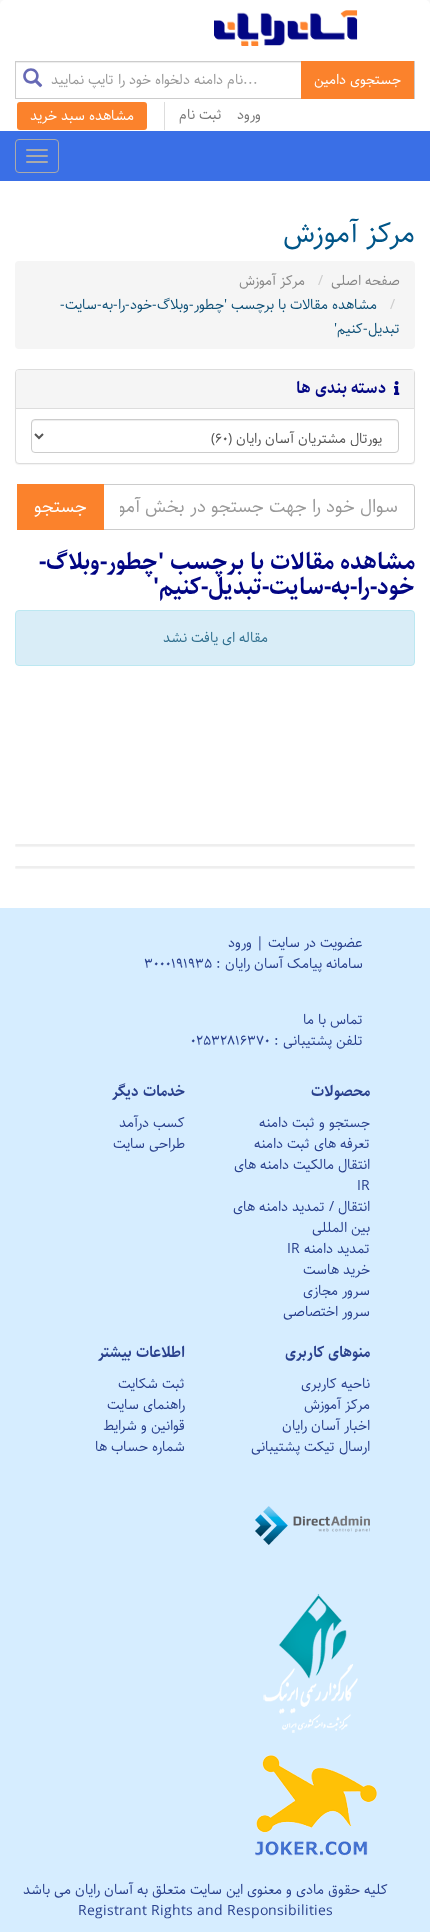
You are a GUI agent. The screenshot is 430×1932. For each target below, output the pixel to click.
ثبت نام (200, 115)
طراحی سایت (149, 1144)
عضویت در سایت (315, 943)
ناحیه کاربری (335, 1384)
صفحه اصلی (365, 281)
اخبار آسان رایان (326, 1426)
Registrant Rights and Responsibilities (205, 1911)
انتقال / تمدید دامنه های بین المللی (301, 1217)
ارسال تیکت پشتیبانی (310, 1447)
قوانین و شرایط (144, 1426)
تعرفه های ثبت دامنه (312, 1144)
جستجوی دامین (357, 80)
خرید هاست (336, 1270)
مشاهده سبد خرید (82, 116)
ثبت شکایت (151, 1384)
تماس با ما (333, 1020)
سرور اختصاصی (326, 1312)
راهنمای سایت (146, 1405)
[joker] (315, 1801)
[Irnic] (315, 1663)
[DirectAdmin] (315, 1525)
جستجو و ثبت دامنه (314, 1123)
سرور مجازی (336, 1291)
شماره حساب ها (140, 1447)
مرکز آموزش (272, 281)
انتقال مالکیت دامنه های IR (302, 1175)
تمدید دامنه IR (328, 1249)
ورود (249, 115)
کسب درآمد (152, 1123)
